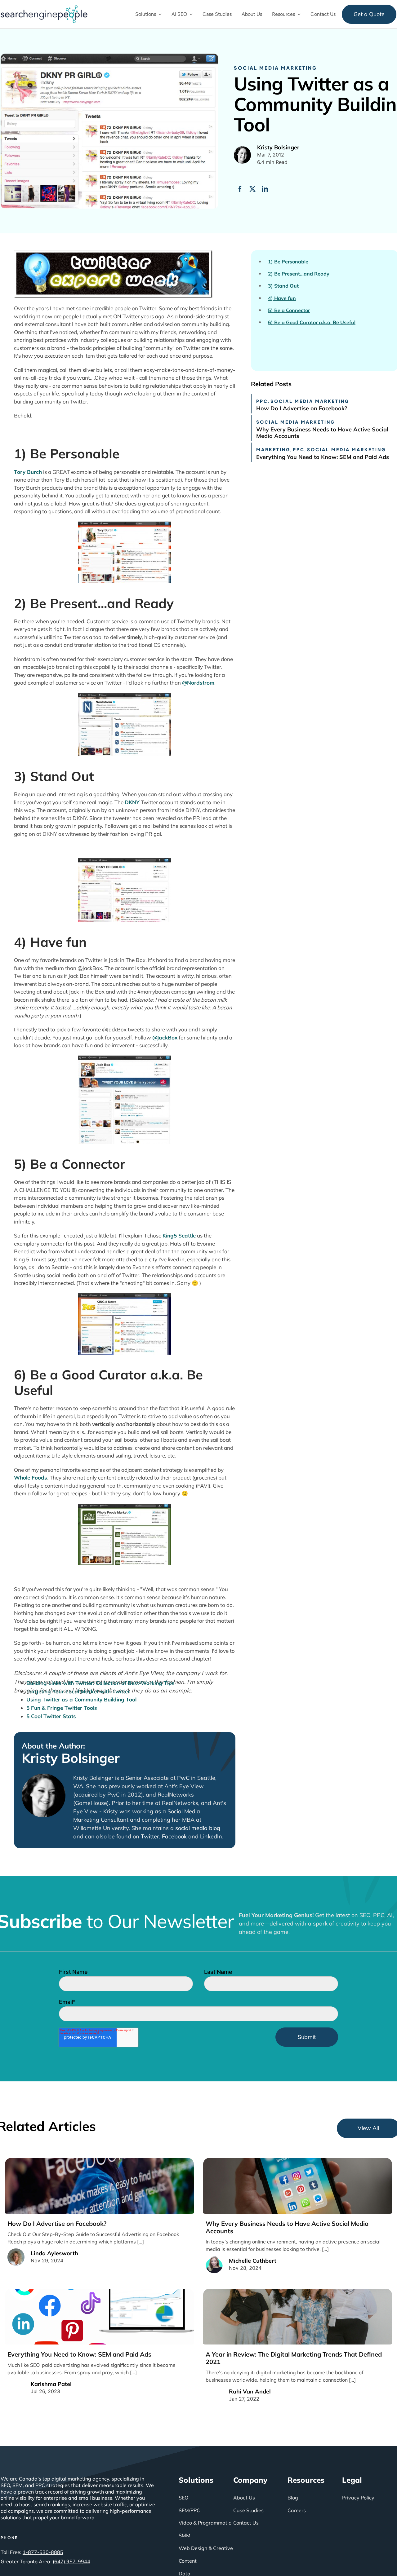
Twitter (150, 1836)
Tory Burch (28, 472)
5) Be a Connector (289, 310)
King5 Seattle (179, 1235)
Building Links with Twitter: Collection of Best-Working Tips (100, 1683)
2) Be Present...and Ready (299, 274)
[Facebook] (240, 189)
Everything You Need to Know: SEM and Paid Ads (323, 457)
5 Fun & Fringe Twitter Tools (62, 1708)
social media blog (198, 1828)
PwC (183, 1778)
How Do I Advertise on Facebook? (302, 408)
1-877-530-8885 (43, 2552)
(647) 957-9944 (71, 2561)
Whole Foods (31, 1478)
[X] (252, 189)
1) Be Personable (288, 262)
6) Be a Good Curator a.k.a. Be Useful (312, 322)
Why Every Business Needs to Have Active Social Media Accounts (322, 433)
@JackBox (165, 1037)
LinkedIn (211, 1836)
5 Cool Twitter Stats (51, 1716)
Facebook (174, 1836)
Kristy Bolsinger (71, 1758)
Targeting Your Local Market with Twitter (78, 1691)
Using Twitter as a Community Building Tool (81, 1699)
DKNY (132, 802)
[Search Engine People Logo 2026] (44, 8)
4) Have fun (282, 298)
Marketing (273, 449)
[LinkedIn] (265, 189)
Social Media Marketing (275, 68)
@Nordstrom (198, 683)
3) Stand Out (283, 286)
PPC (262, 401)
